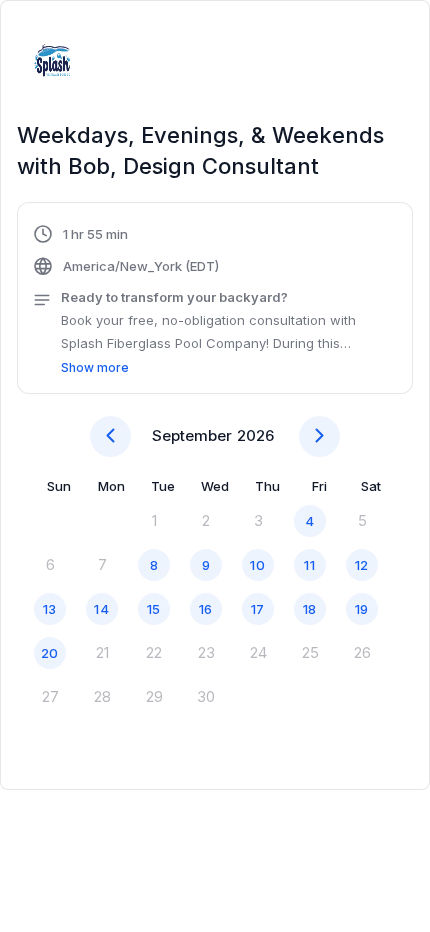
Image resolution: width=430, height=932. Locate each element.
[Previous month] (110, 436)
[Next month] (319, 436)
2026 (255, 435)
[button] (215, 301)
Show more (95, 367)
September (192, 435)
